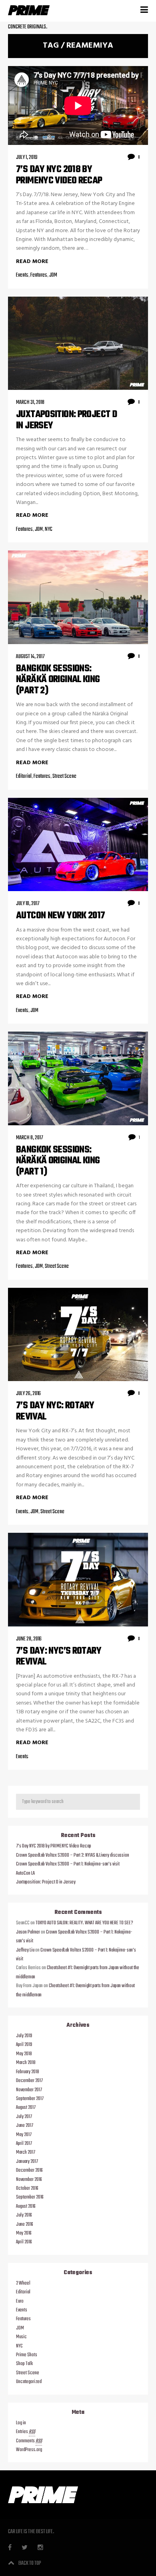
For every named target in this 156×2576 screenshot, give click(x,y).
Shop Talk (24, 2364)
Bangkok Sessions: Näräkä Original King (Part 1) (58, 1161)
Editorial (24, 776)
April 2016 (24, 2242)
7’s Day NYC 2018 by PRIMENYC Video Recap (59, 175)
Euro (20, 2301)
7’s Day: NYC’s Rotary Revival (59, 1657)
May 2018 (24, 2054)
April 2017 (24, 2144)
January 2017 (27, 2162)
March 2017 (26, 2152)
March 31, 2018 (30, 403)
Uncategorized (29, 2382)
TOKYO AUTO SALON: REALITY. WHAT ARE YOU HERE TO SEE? (84, 1923)
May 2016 (24, 2233)
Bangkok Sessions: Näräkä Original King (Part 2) (58, 680)
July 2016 (24, 2215)
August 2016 (26, 2207)
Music (21, 2337)
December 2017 (29, 2081)
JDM (53, 275)
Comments (29, 2441)
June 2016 (25, 2225)
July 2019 (24, 2036)
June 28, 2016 (29, 1639)
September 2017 (30, 2099)
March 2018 (26, 2063)
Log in (21, 2423)
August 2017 (26, 2108)
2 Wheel (23, 2283)
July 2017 (24, 2117)
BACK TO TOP (30, 2563)
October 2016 (27, 2188)
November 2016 (29, 2180)
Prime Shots (27, 2355)
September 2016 (30, 2197)
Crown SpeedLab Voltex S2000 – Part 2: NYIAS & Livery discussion (73, 1855)
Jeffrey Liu (25, 1950)
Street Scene (64, 776)
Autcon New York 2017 (61, 916)
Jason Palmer (28, 1932)
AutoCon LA (25, 1873)
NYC (49, 529)
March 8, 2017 (30, 1138)
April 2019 (24, 2045)
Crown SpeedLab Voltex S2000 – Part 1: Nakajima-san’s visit (68, 1864)
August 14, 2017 (30, 657)
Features (39, 275)
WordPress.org (29, 2450)
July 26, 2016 (28, 1394)
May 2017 (24, 2135)
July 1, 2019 (27, 158)
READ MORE (32, 262)
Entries (26, 2432)
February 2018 (28, 2072)
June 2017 (25, 2126)
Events (22, 275)
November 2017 (29, 2090)
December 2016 (29, 2170)
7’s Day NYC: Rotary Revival (55, 1411)
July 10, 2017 (28, 904)
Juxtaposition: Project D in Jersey (66, 420)
